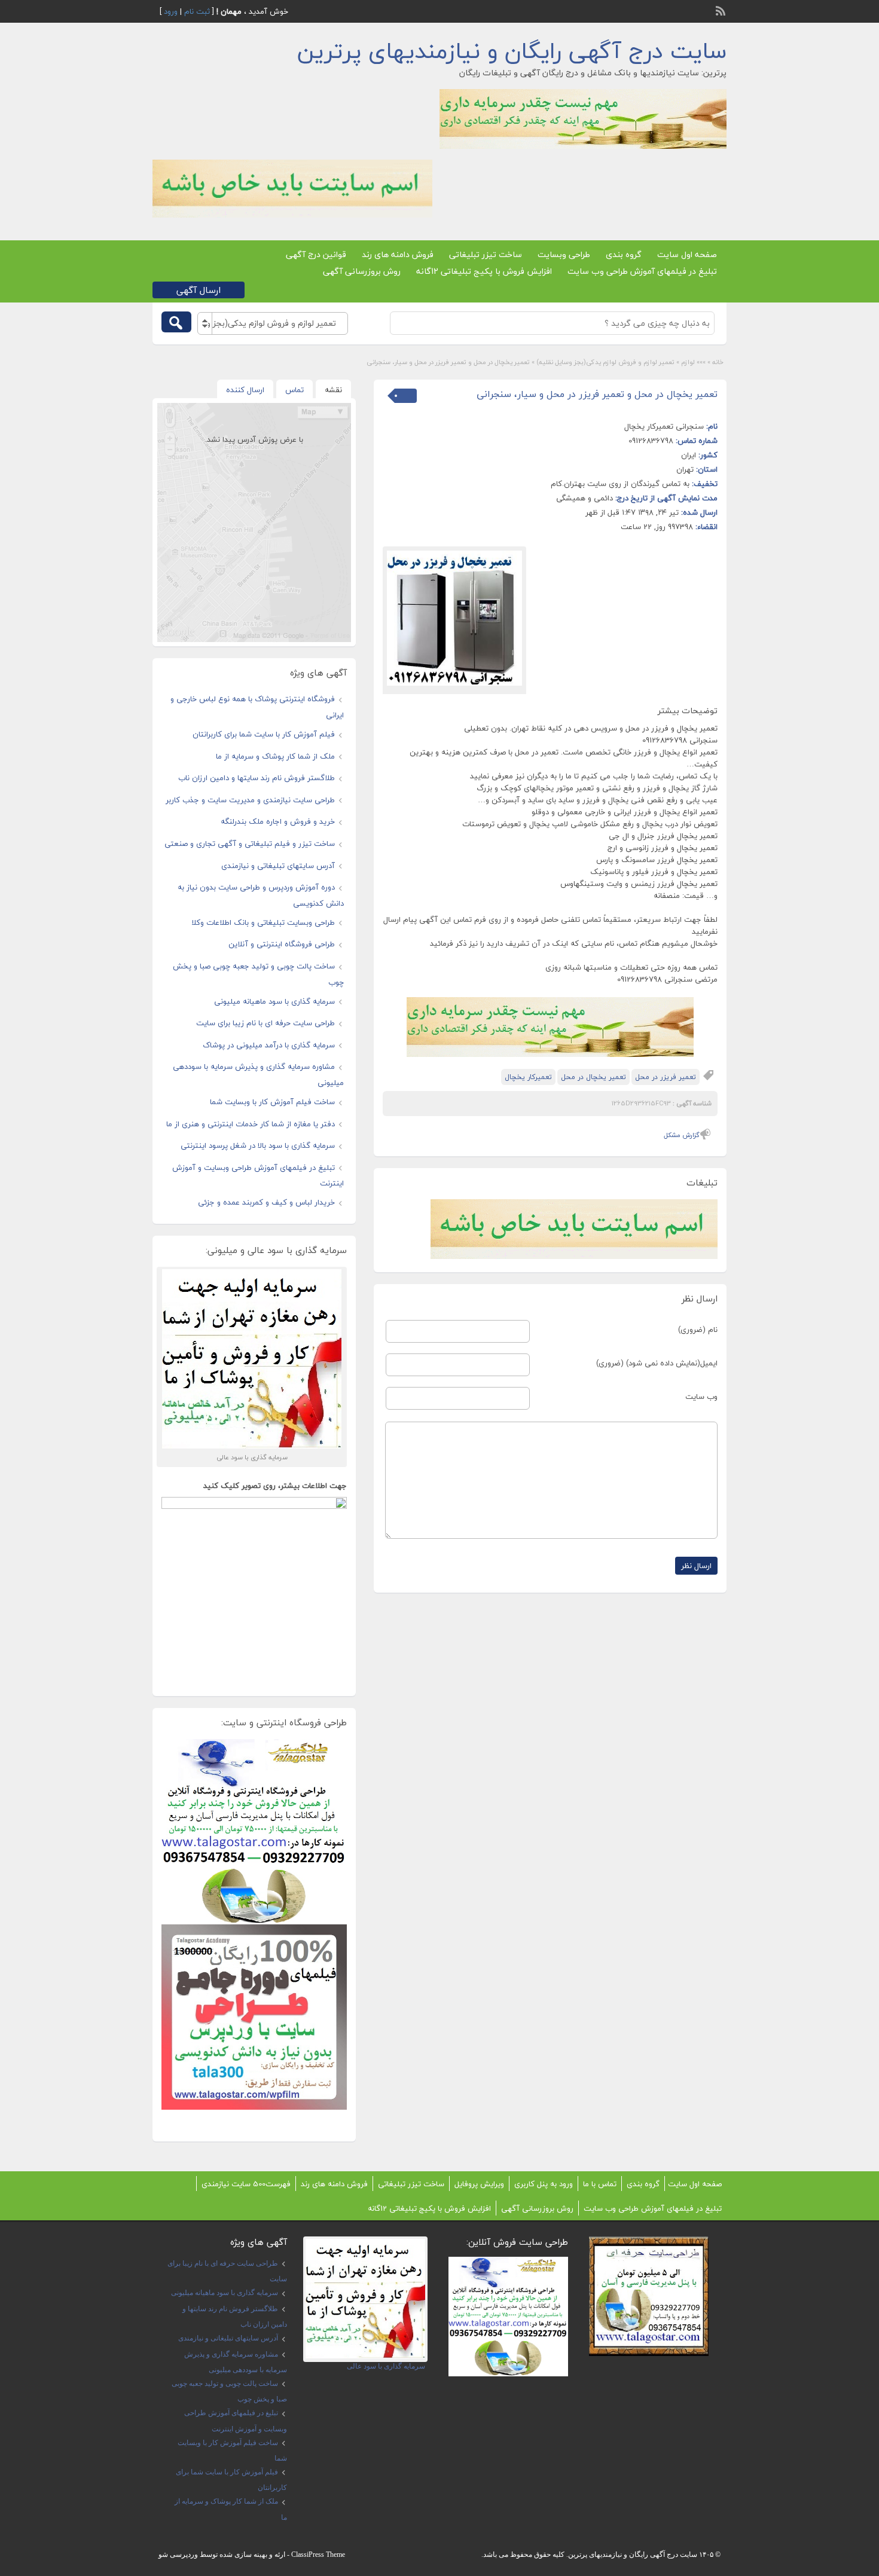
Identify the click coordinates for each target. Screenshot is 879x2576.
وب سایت (701, 1397)
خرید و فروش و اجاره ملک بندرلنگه (278, 821)
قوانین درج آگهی (316, 254)
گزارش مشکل (682, 1135)
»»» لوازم (693, 362)
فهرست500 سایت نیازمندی (246, 2184)
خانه (718, 362)
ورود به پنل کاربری (544, 2184)
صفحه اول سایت (687, 254)
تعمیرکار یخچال (528, 1077)
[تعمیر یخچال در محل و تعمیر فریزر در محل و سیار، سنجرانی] (454, 618)
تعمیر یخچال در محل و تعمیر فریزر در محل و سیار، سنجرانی (597, 394)
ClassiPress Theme (318, 2554)
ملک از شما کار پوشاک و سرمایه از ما (275, 756)
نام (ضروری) (698, 1330)
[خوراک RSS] (722, 10)
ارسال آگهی (199, 290)
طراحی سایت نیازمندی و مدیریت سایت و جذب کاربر (250, 800)
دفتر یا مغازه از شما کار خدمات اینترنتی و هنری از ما (251, 1124)
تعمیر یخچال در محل (593, 1077)
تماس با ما (600, 2184)
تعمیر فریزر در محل (666, 1077)
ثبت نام (197, 11)
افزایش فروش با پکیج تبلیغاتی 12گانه (484, 271)
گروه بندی (624, 254)
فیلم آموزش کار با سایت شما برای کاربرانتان (264, 734)
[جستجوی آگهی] (176, 322)
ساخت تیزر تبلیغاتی (486, 254)
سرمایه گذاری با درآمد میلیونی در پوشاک (269, 1045)
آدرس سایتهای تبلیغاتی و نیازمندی (278, 866)
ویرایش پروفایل (479, 2184)
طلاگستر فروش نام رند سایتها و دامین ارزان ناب (257, 778)
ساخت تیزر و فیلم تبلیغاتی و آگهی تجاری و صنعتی (250, 844)
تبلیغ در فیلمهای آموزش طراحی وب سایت (642, 271)
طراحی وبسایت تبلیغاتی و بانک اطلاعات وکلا (263, 922)
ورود (171, 11)
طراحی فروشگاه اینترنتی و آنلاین (282, 944)
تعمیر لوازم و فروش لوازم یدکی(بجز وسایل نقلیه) (605, 362)
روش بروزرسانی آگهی (362, 271)
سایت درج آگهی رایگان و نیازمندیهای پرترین (512, 51)
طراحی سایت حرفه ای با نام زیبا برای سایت (265, 1023)
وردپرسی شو (178, 2554)
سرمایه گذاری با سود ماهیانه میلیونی (274, 1001)
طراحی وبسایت (564, 254)
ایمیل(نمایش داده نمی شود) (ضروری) (657, 1363)
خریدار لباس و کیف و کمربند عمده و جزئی (266, 1202)
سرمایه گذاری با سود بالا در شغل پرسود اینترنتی (258, 1145)
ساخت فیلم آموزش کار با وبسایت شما (272, 1102)
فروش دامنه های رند (398, 254)
